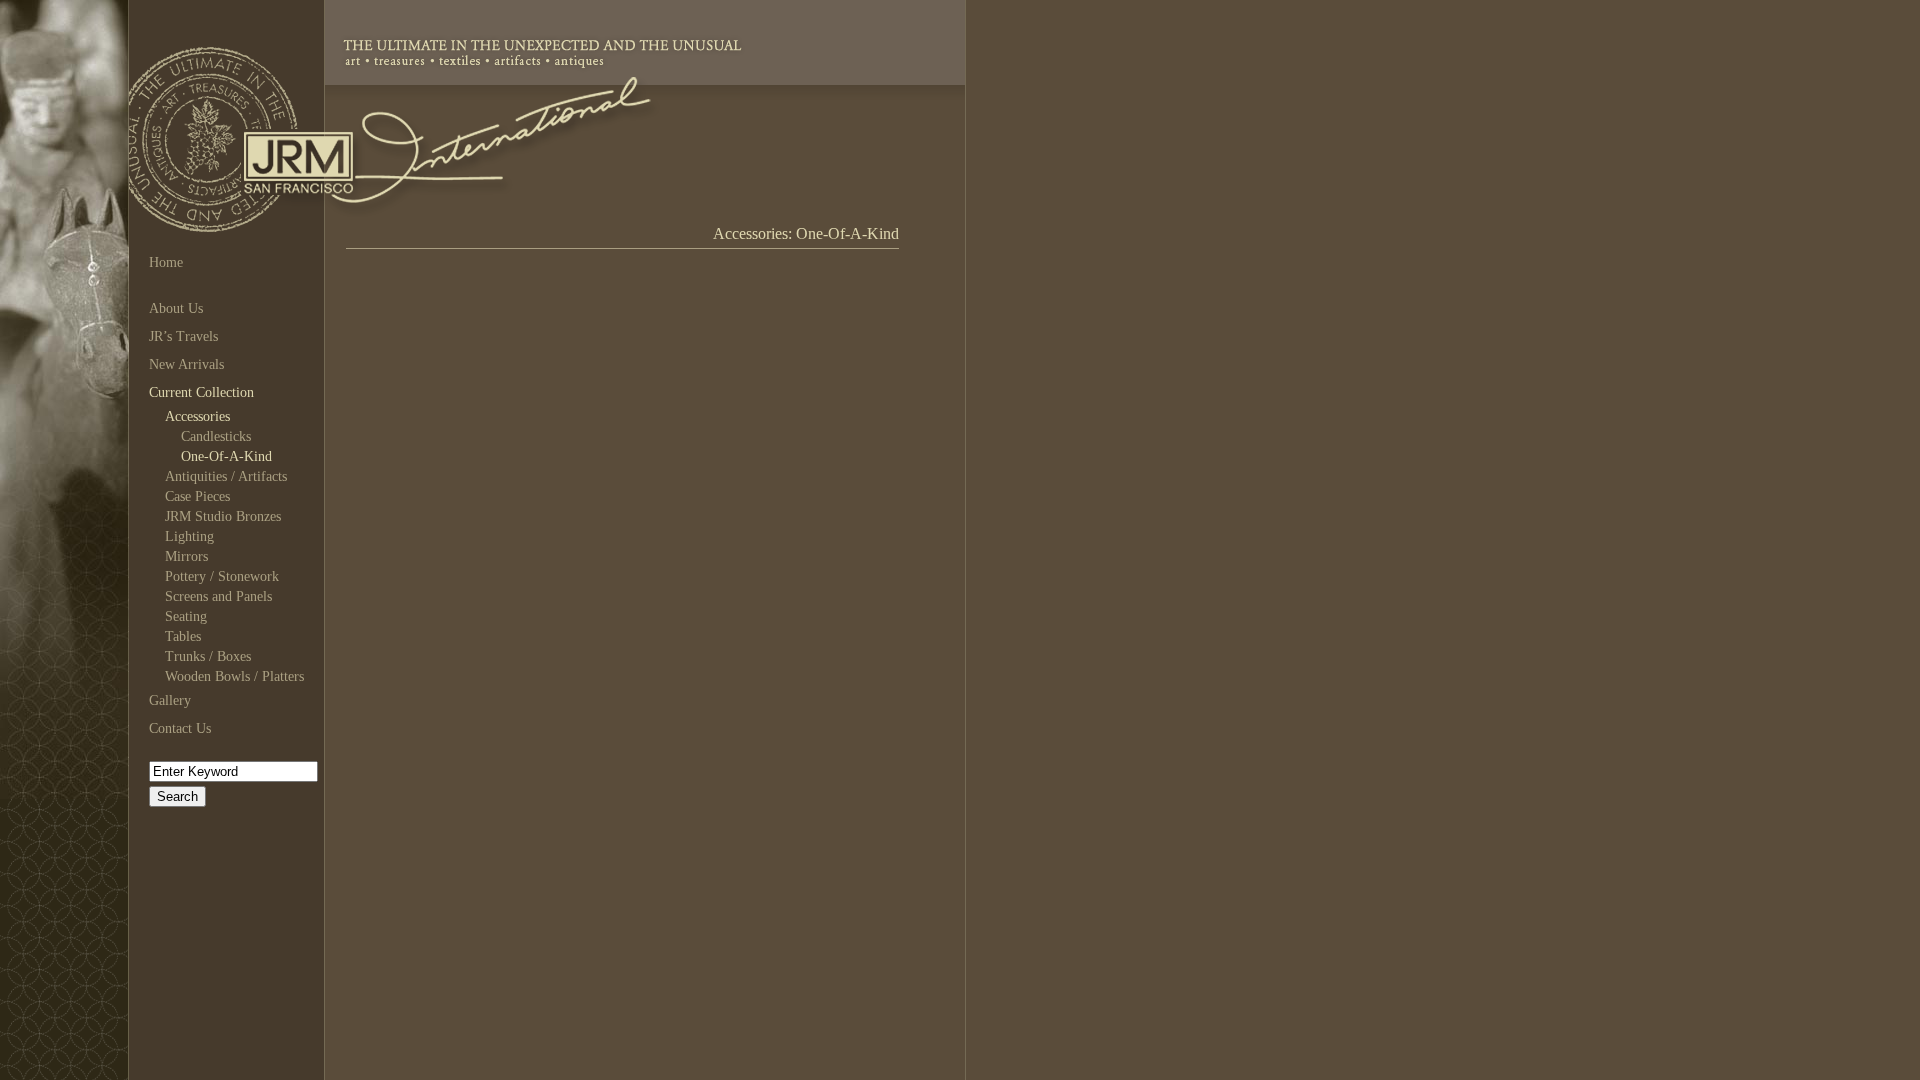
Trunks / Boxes (208, 656)
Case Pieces (197, 496)
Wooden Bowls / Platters (234, 676)
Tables (183, 636)
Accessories (197, 416)
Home (166, 262)
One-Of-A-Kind (226, 456)
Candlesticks (216, 436)
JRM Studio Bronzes (223, 516)
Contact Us (180, 728)
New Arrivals (186, 364)
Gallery (170, 700)
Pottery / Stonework (222, 576)
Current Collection (201, 392)
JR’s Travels (183, 336)
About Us (176, 308)
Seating (186, 616)
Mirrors (186, 556)
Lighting (189, 536)
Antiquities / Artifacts (226, 476)
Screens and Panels (218, 596)
